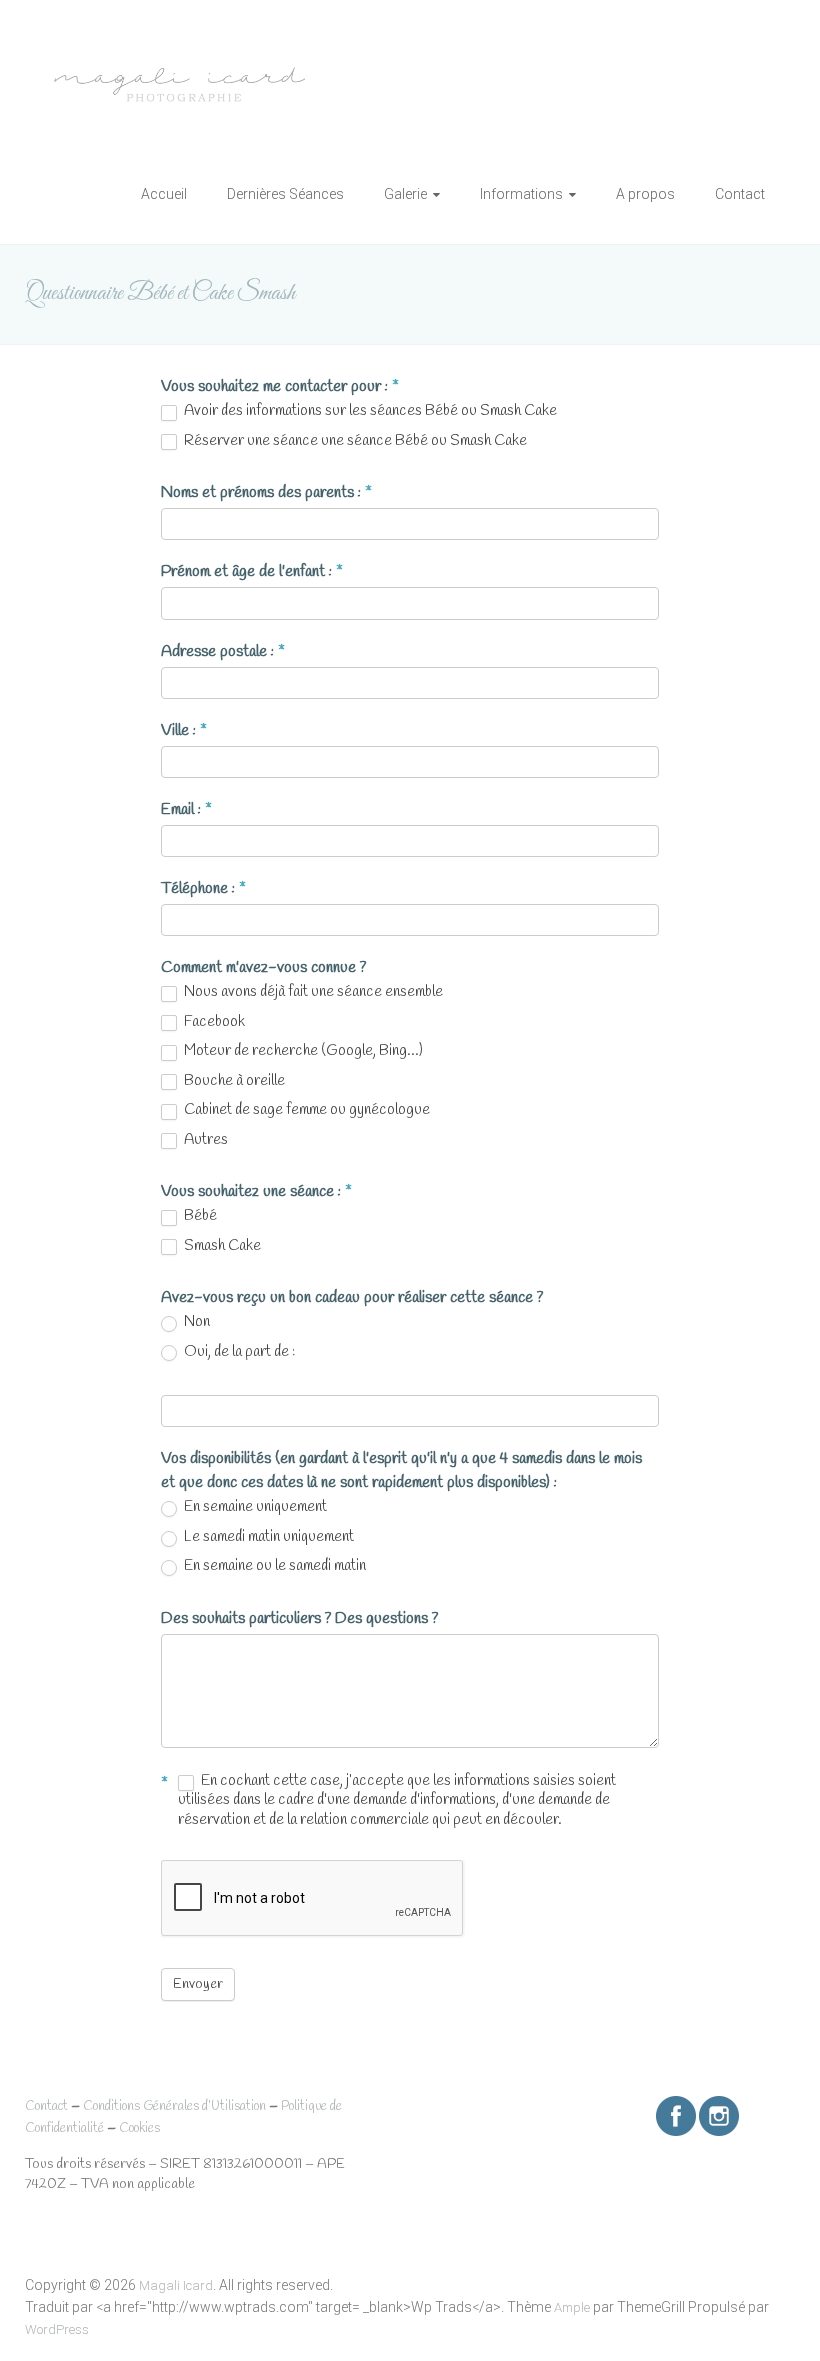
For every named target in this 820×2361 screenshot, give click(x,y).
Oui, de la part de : (238, 1352)
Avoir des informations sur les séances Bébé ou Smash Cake (369, 411)
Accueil (164, 194)
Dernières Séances (285, 194)
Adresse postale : (223, 651)
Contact (740, 194)
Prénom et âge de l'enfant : (252, 571)
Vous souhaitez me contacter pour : (280, 386)
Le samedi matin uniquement (267, 1537)
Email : (186, 809)
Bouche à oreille (233, 1081)
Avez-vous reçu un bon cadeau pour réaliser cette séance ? (352, 1297)
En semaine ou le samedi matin (273, 1566)
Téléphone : (203, 888)
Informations (521, 194)
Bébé (199, 1216)
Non (195, 1322)
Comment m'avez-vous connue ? (263, 967)
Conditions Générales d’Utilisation (174, 2106)
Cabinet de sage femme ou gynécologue (305, 1110)
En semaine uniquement (254, 1507)
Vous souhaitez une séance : (256, 1191)
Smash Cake (221, 1246)
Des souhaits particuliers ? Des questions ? (299, 1618)
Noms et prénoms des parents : (266, 492)
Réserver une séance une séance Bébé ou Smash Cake (354, 441)
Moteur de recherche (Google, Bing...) (302, 1051)
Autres (204, 1140)
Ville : (184, 730)
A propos (645, 194)
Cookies (139, 2128)
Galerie (405, 194)
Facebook (213, 1022)
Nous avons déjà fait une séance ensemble (312, 992)
